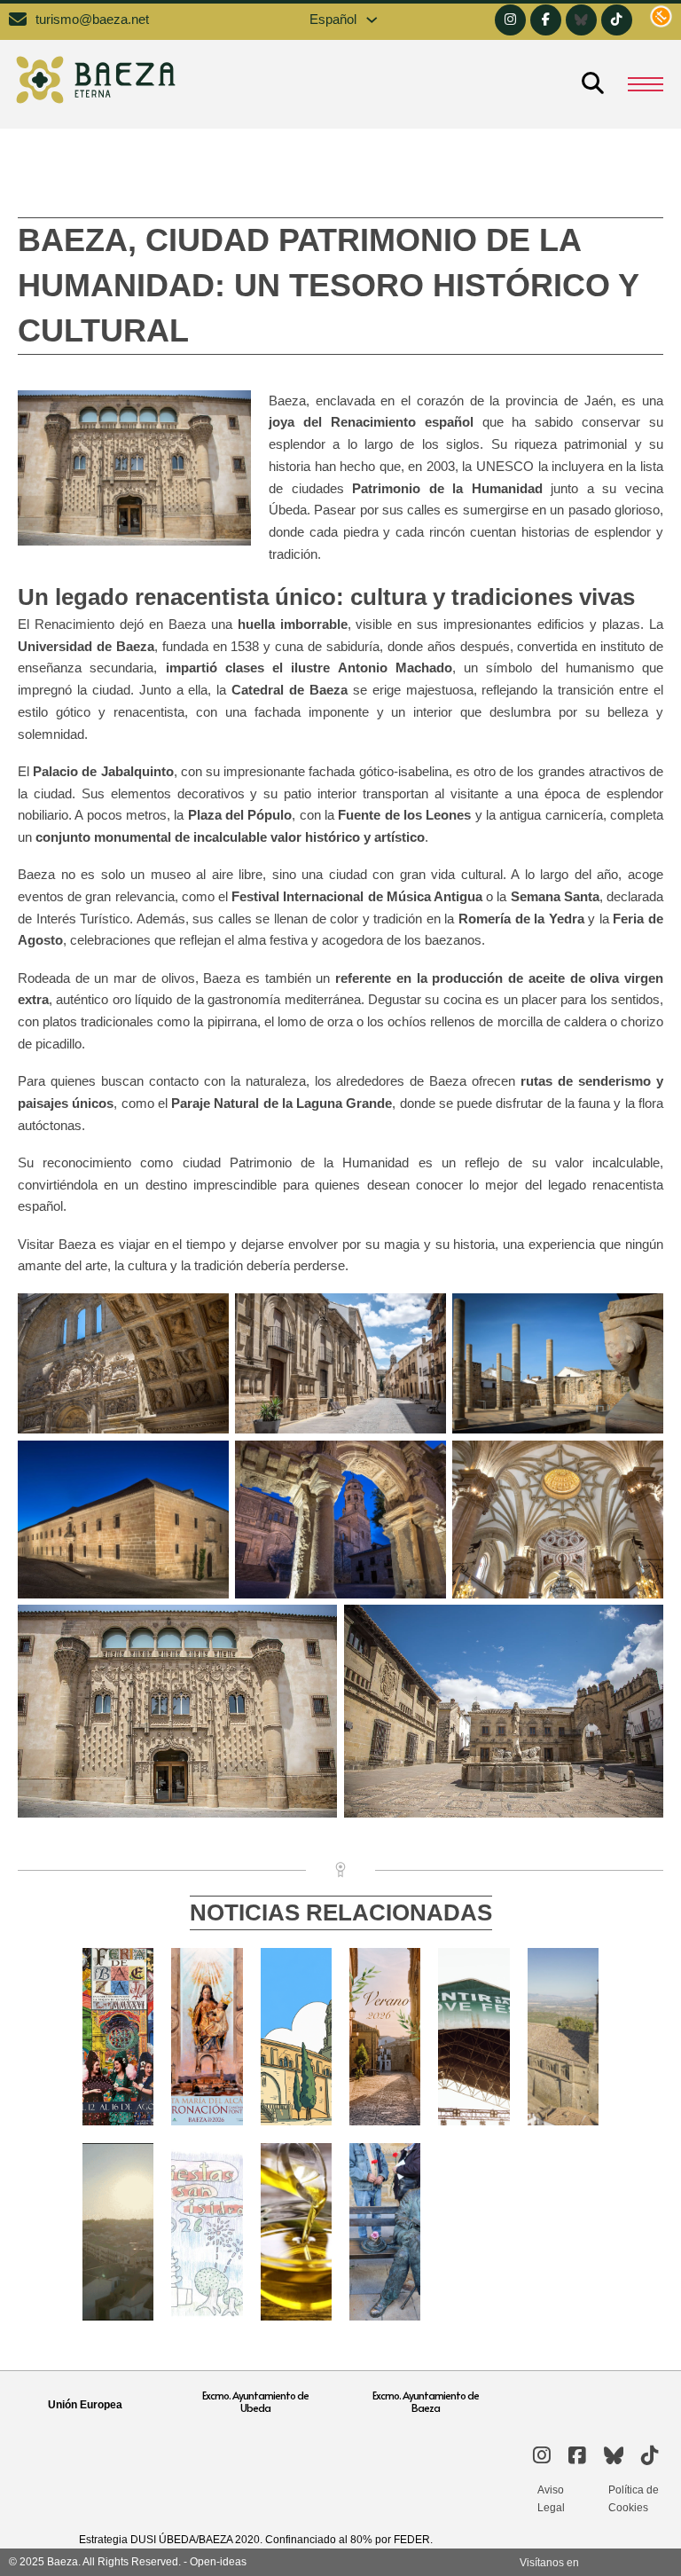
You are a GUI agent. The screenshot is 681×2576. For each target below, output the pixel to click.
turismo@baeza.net (92, 20)
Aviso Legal (551, 2499)
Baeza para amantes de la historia (569, 2012)
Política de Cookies (634, 2499)
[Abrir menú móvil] (646, 84)
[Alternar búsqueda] (592, 84)
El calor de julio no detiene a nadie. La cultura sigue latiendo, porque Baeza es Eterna (302, 2101)
